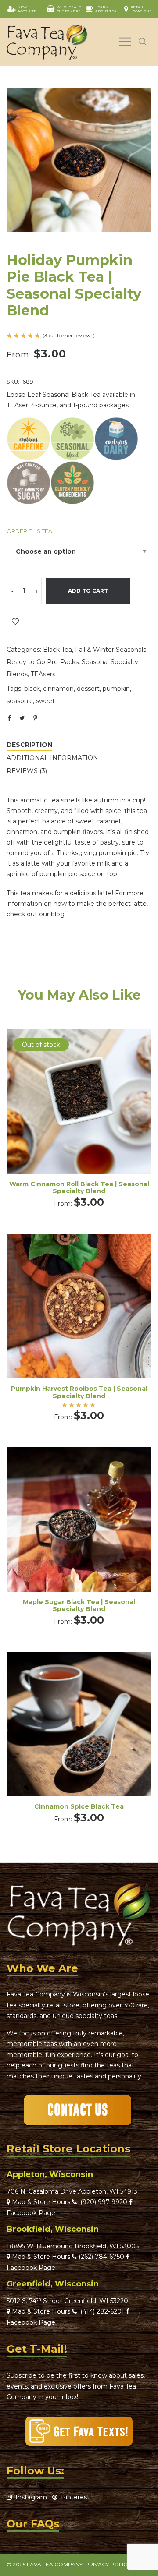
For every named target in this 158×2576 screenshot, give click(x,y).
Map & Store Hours (40, 2202)
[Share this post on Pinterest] (35, 718)
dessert (88, 689)
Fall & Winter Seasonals (111, 650)
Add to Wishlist (15, 622)
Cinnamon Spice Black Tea (79, 1806)
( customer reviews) (69, 336)
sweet (45, 701)
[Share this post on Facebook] (9, 718)
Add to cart (88, 591)
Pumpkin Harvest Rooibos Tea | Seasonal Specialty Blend (79, 1392)
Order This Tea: (30, 531)
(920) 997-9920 (102, 2202)
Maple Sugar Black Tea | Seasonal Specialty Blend (79, 1606)
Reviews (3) (27, 771)
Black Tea (57, 650)
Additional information (52, 758)
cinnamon (58, 689)
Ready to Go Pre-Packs (43, 662)
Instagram (29, 2497)
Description (29, 745)
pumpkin (116, 689)
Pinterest (74, 2497)
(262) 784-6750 (101, 2257)
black (32, 689)
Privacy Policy (108, 2564)
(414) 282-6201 (102, 2311)
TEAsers (43, 674)
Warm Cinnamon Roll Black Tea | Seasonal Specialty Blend (79, 1188)
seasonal (20, 701)
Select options (79, 1113)
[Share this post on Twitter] (22, 718)
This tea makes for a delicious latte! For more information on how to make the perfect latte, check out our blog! (77, 904)
